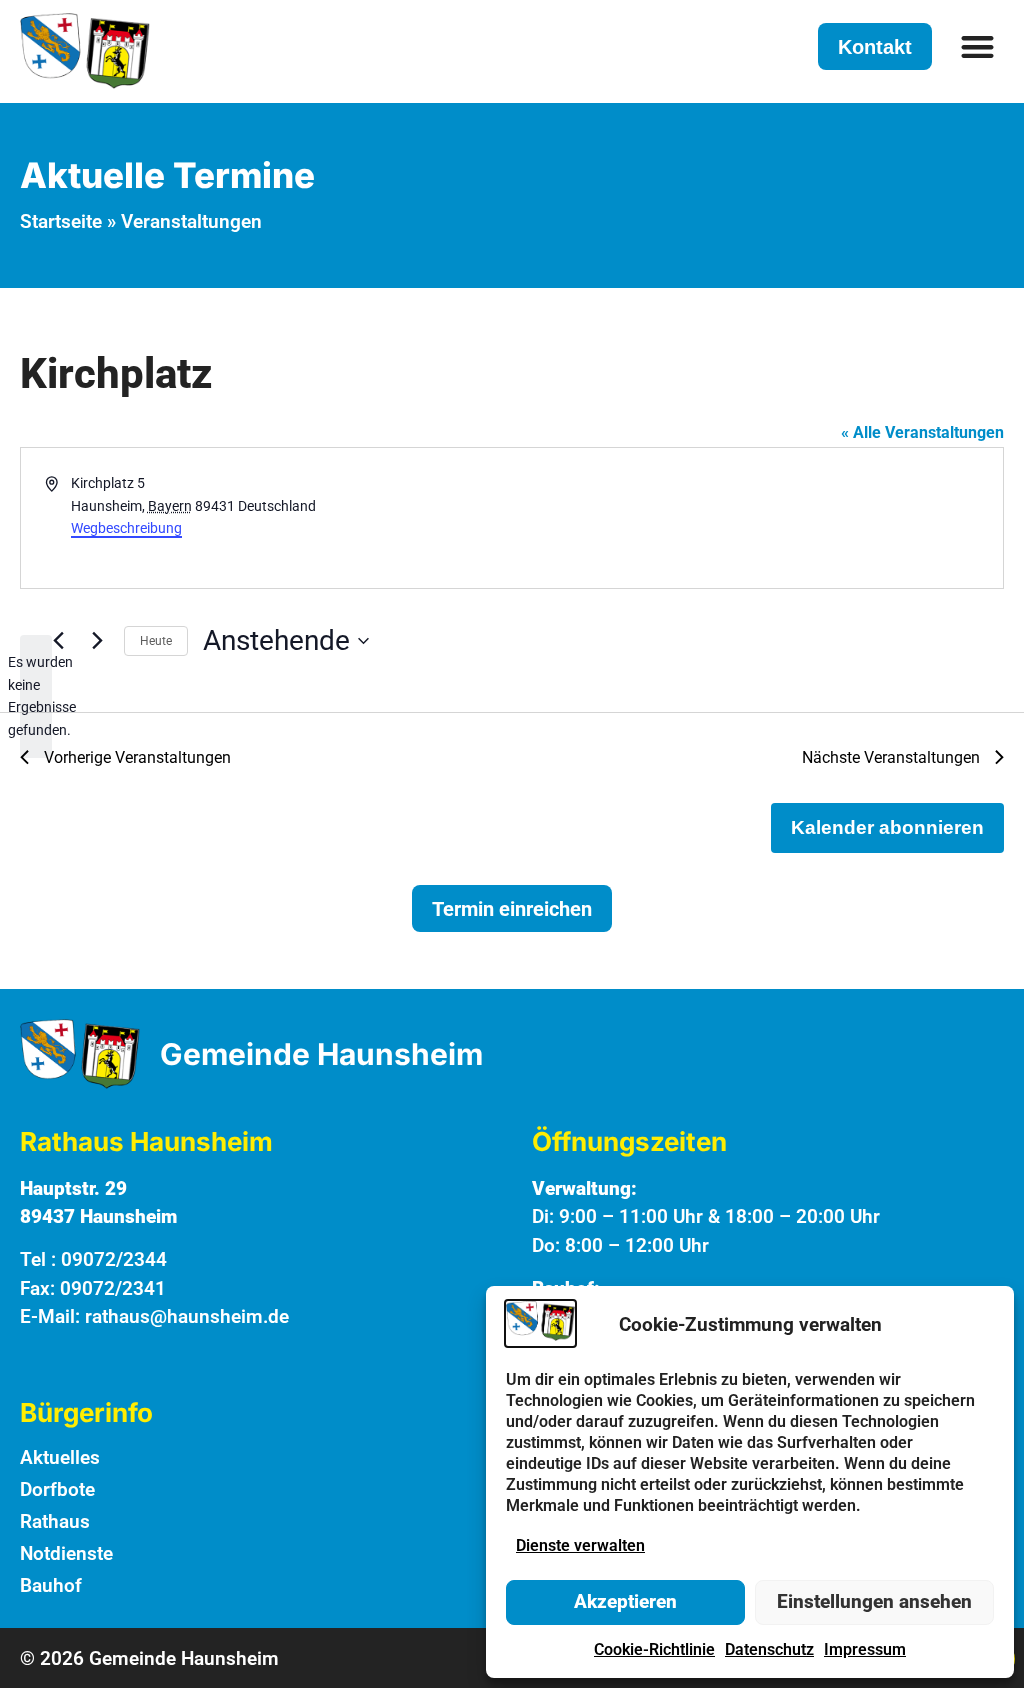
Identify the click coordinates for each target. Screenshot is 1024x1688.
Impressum (865, 1649)
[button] (978, 46)
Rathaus (55, 1521)
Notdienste (66, 1553)
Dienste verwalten (580, 1545)
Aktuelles (60, 1457)
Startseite (61, 221)
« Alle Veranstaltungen (922, 432)
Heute (156, 641)
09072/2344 (114, 1259)
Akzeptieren (625, 1601)
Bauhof (51, 1585)
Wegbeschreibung (126, 528)
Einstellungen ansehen (874, 1601)
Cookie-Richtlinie (654, 1649)
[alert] (36, 696)
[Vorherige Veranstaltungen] (58, 641)
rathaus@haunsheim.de (187, 1316)
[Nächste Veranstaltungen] (97, 641)
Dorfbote (57, 1489)
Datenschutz (769, 1649)
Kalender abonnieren (887, 827)
